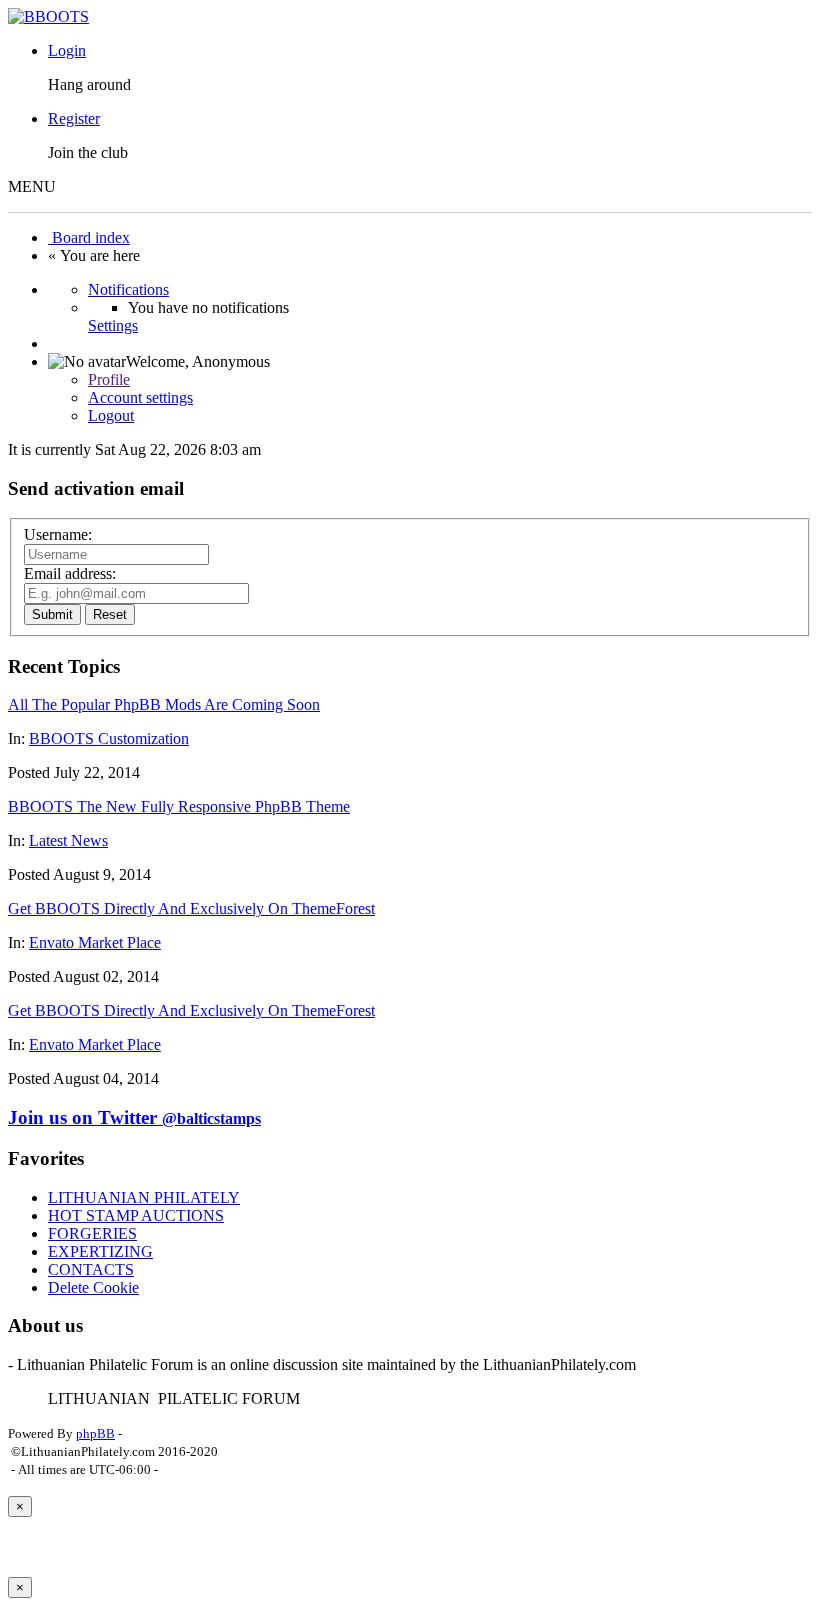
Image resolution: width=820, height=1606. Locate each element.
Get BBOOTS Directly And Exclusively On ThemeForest (191, 908)
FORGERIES (92, 1233)
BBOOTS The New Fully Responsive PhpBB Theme (179, 806)
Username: (58, 534)
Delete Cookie (93, 1287)
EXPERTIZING (100, 1251)
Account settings (140, 397)
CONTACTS (91, 1269)
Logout (111, 415)
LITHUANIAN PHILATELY (144, 1197)
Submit (52, 614)
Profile (109, 379)
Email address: (70, 573)
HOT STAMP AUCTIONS (136, 1215)
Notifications (128, 289)
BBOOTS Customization (109, 738)
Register (74, 118)
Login (67, 50)
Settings (113, 325)
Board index (89, 237)
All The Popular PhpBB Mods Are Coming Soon (164, 704)
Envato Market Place (95, 942)
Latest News (68, 840)
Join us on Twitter (134, 1117)
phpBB (95, 1433)
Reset (110, 614)
